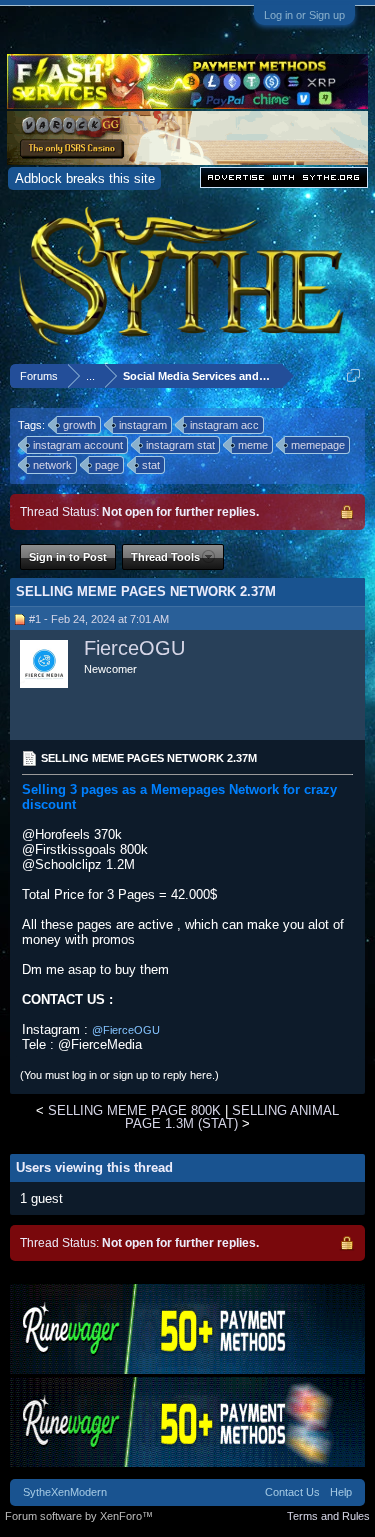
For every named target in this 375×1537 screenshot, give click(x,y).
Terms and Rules (328, 1516)
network (52, 465)
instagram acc (224, 425)
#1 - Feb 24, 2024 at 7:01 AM (99, 619)
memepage (318, 445)
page (107, 465)
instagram (143, 425)
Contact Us (292, 1492)
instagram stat (180, 445)
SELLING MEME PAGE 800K (134, 1110)
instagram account (78, 445)
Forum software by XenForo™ (79, 1516)
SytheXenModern (65, 1492)
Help (341, 1492)
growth (79, 425)
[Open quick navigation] (353, 375)
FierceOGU (134, 648)
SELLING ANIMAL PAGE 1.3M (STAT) (232, 1117)
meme (253, 445)
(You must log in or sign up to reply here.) (119, 1075)
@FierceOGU (126, 1030)
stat (151, 465)
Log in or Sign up (304, 15)
